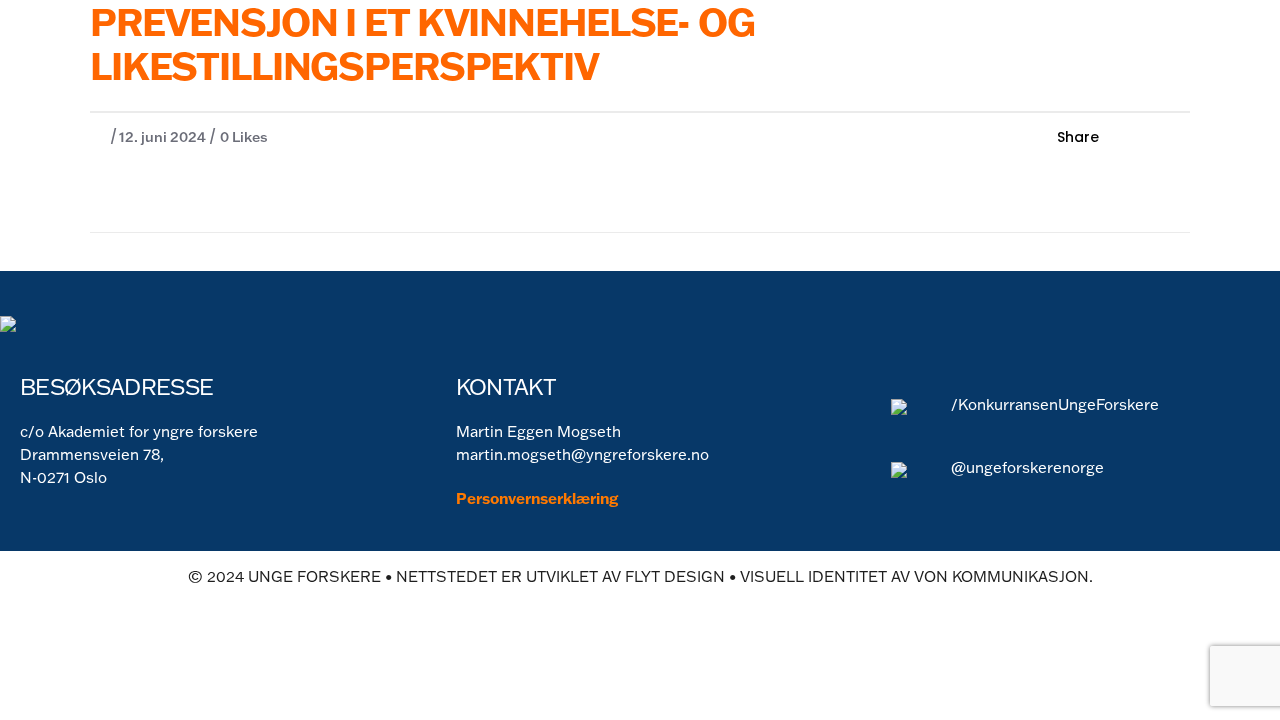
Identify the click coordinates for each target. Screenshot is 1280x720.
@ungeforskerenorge (1027, 467)
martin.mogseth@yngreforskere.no (582, 454)
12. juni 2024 (162, 137)
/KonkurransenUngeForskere (1055, 404)
